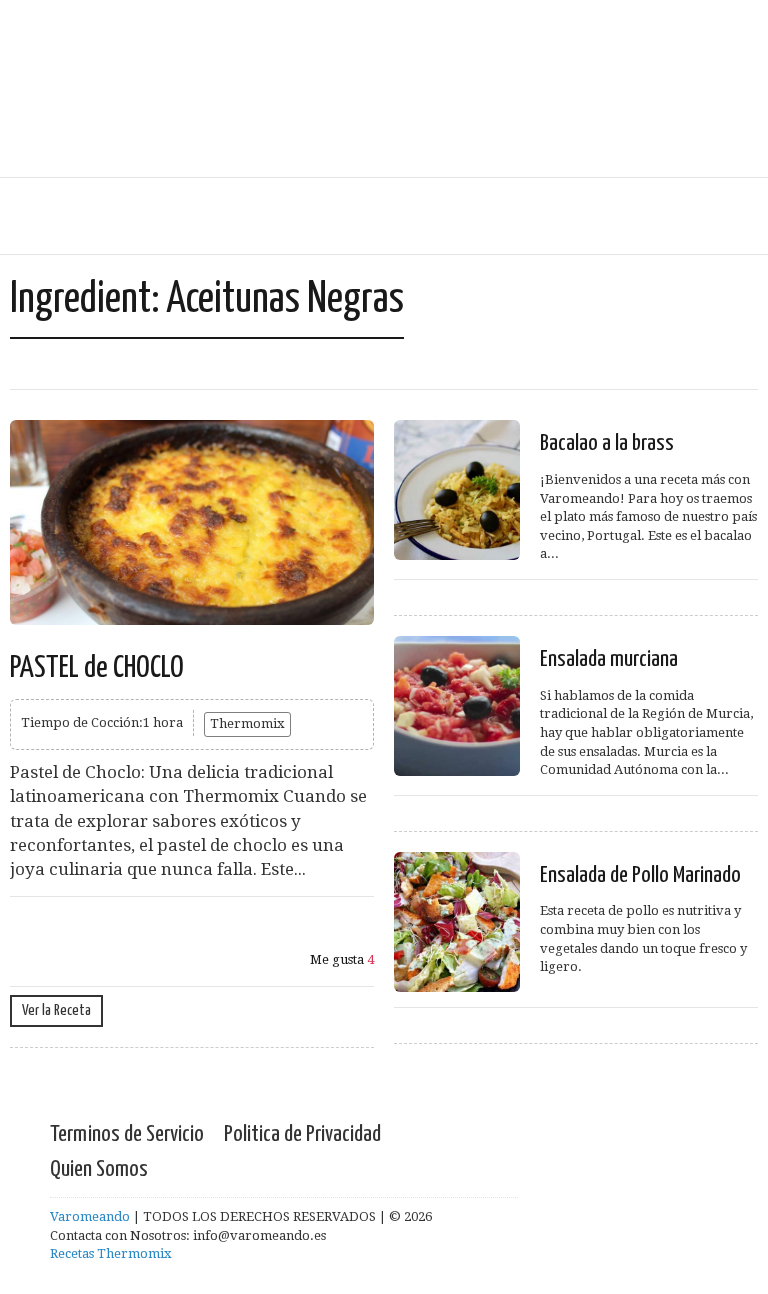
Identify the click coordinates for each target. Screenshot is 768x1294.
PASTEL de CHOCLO (97, 668)
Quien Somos (99, 1169)
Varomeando (90, 1216)
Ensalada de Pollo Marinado (640, 875)
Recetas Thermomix (111, 1253)
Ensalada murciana (609, 659)
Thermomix (247, 723)
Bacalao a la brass (607, 443)
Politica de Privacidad (302, 1134)
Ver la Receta (56, 1010)
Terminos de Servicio (127, 1134)
